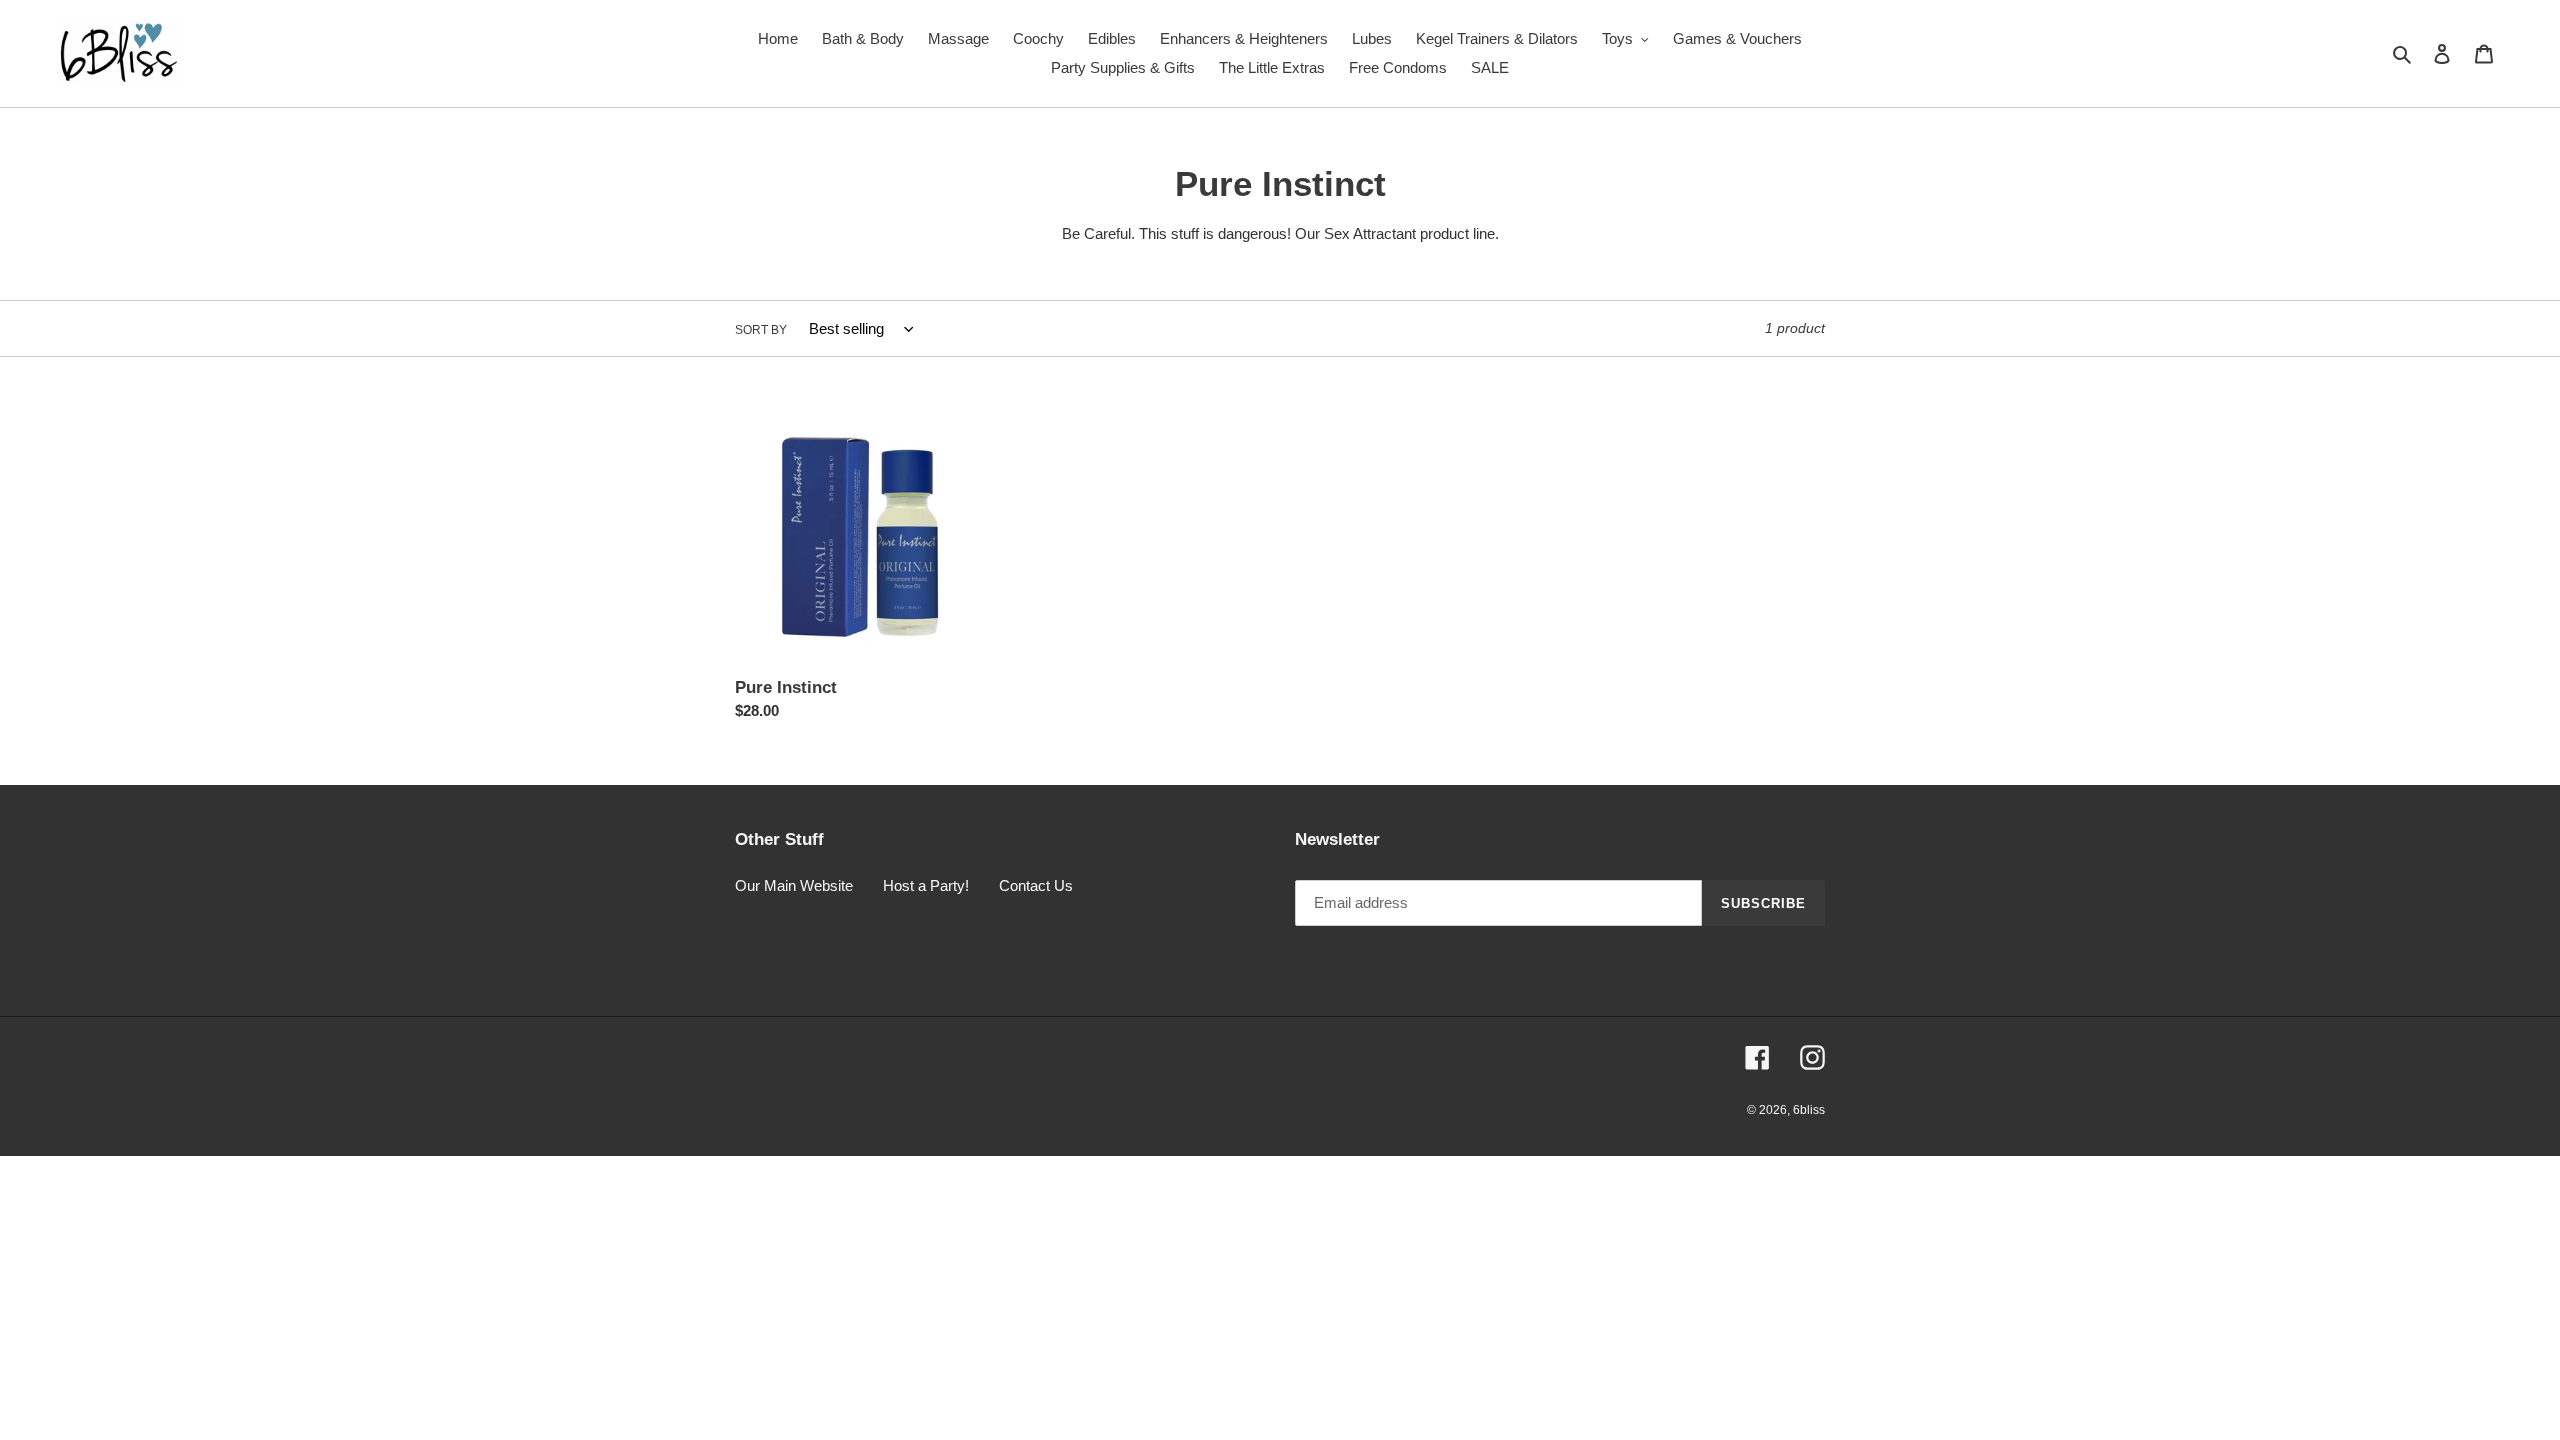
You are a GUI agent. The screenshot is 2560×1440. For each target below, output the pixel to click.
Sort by (761, 330)
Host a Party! (926, 885)
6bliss (1809, 1110)
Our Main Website (794, 885)
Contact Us (1036, 885)
